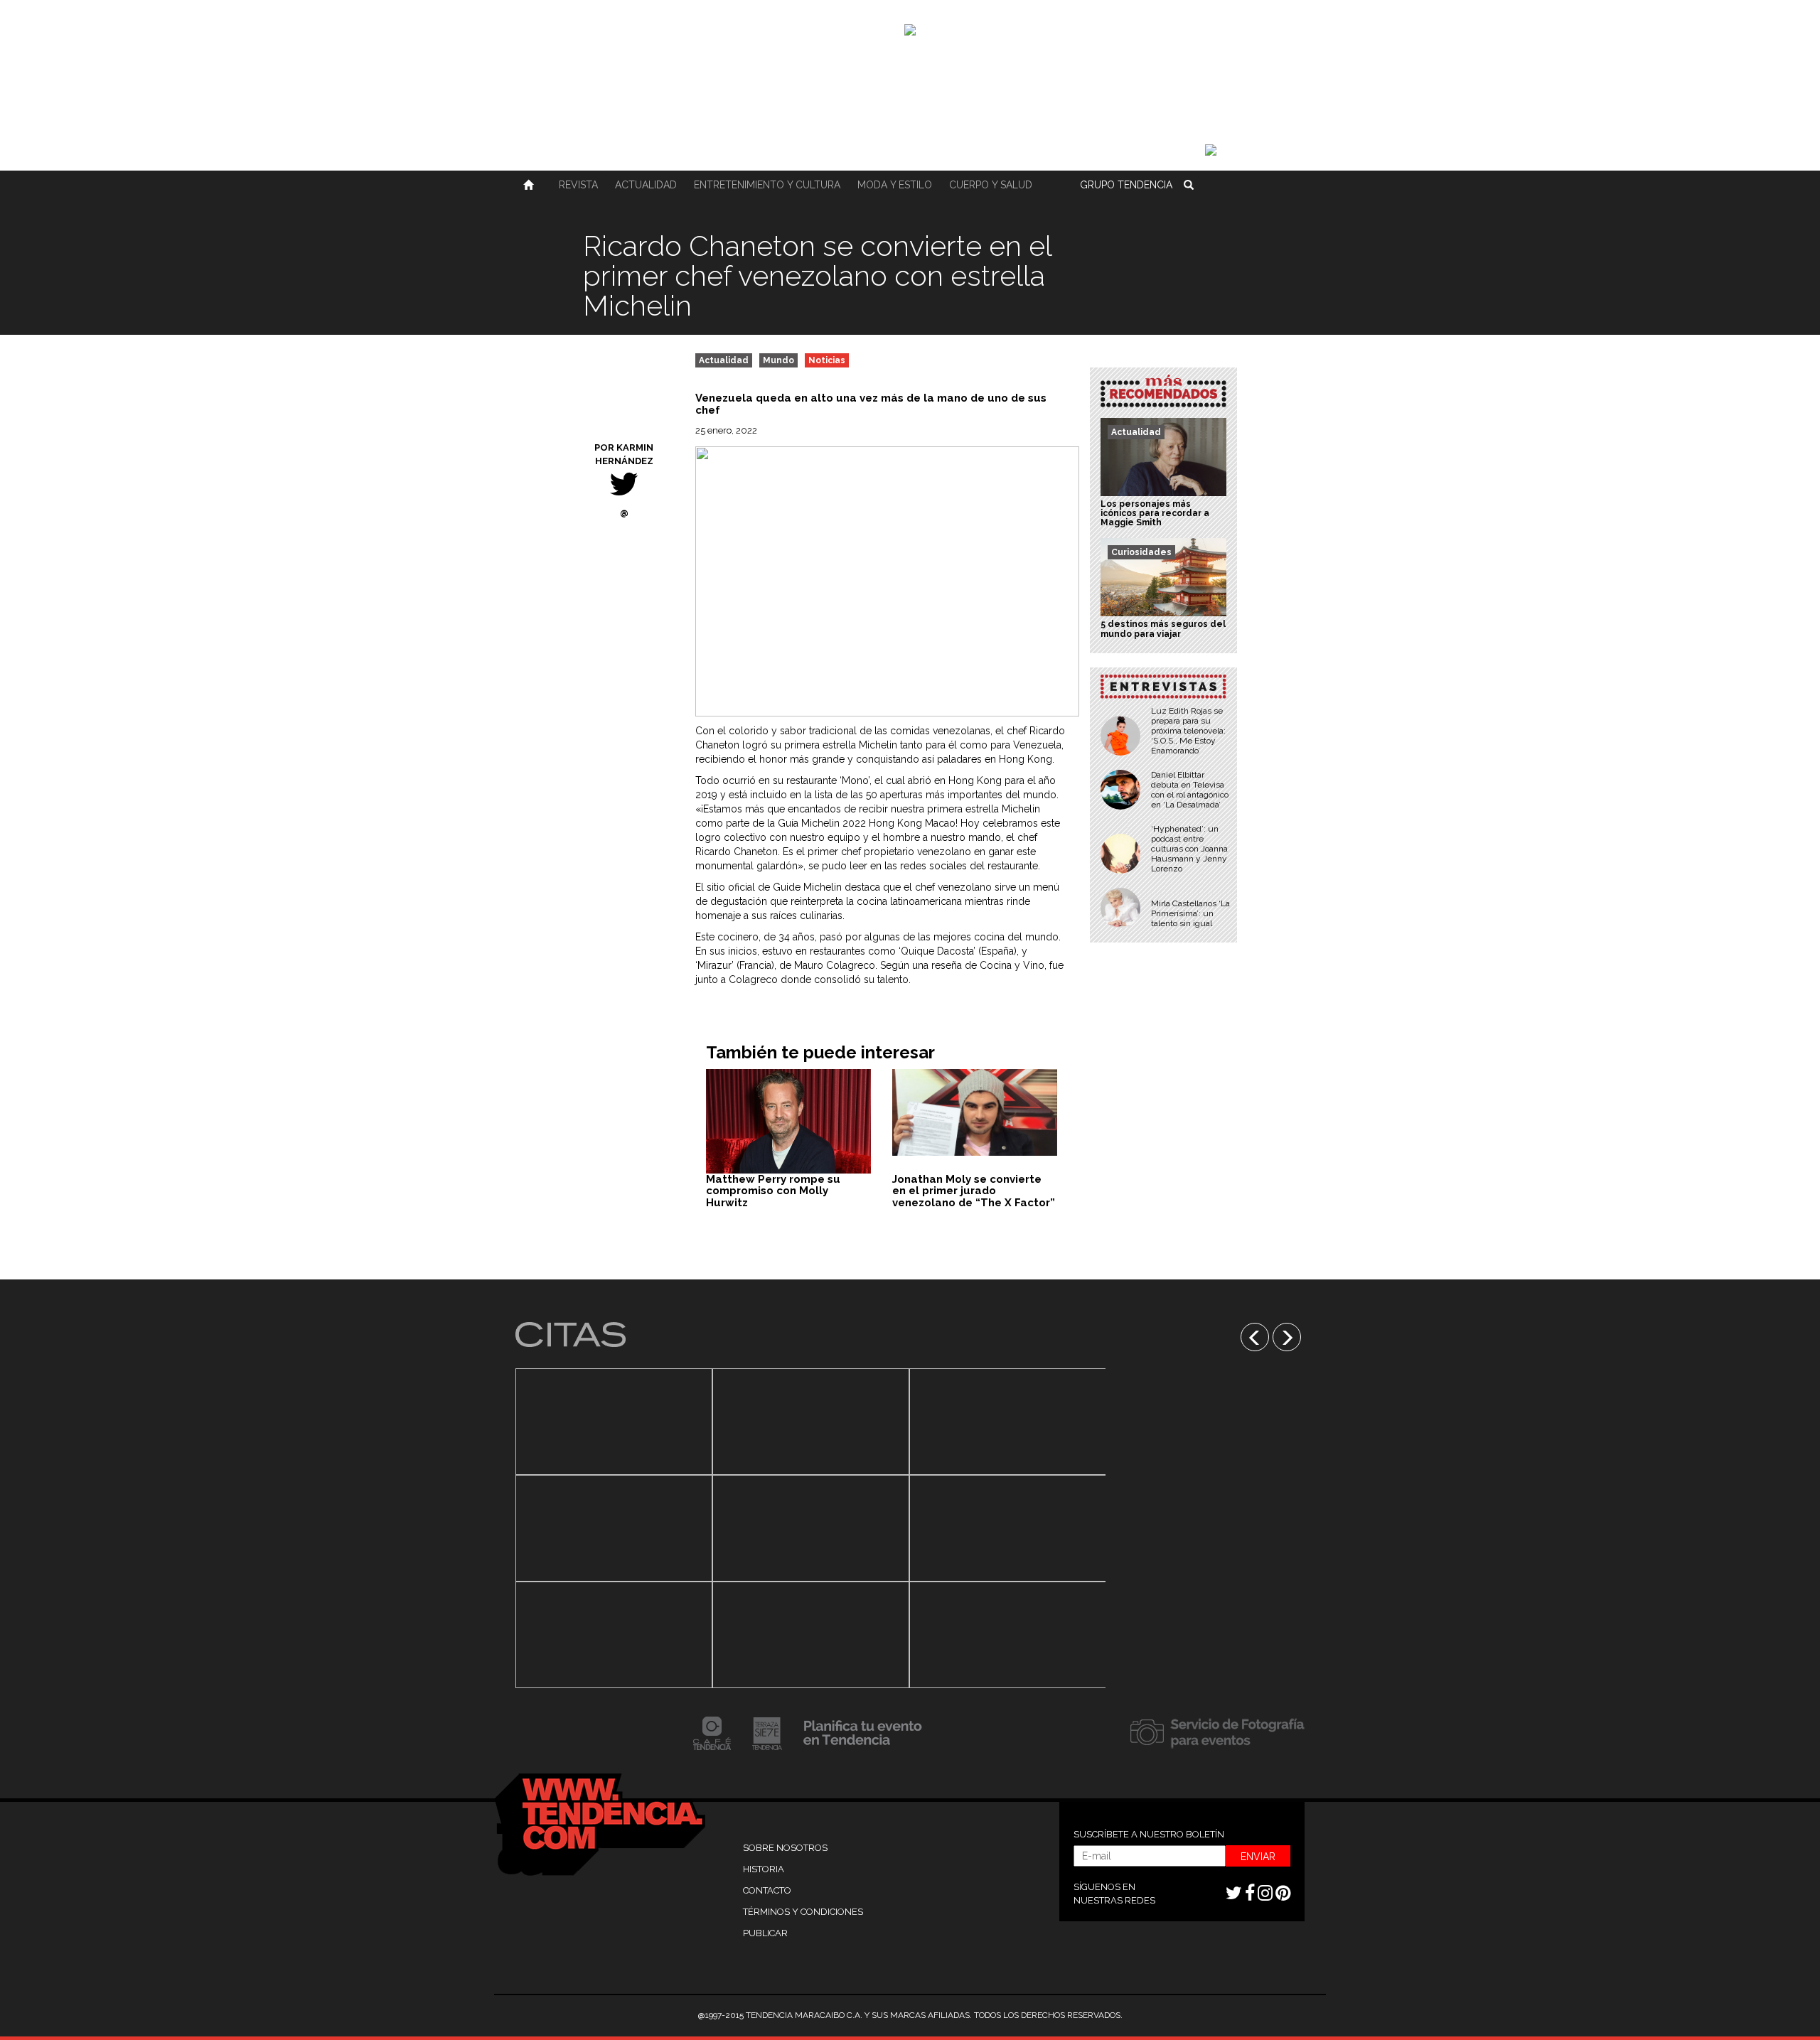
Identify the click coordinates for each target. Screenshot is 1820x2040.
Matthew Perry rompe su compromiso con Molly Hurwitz (773, 1191)
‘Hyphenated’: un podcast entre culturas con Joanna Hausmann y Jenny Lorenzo (1189, 849)
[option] (614, 1528)
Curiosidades (1141, 552)
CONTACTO (767, 1890)
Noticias (827, 360)
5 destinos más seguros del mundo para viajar (1163, 629)
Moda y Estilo (895, 185)
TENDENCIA (1126, 185)
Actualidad (646, 185)
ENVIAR (1258, 1857)
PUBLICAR (765, 1933)
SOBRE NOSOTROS (785, 1848)
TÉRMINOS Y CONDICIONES (803, 1912)
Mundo (778, 360)
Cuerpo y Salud (991, 185)
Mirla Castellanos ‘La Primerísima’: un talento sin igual (1190, 913)
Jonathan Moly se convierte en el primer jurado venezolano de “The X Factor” (974, 1191)
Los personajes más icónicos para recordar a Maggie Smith (1155, 513)
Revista (578, 185)
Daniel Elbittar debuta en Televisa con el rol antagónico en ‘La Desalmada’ (1190, 790)
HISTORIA (764, 1869)
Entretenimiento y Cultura (767, 185)
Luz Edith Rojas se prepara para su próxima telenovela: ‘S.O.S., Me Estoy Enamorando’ (1188, 731)
